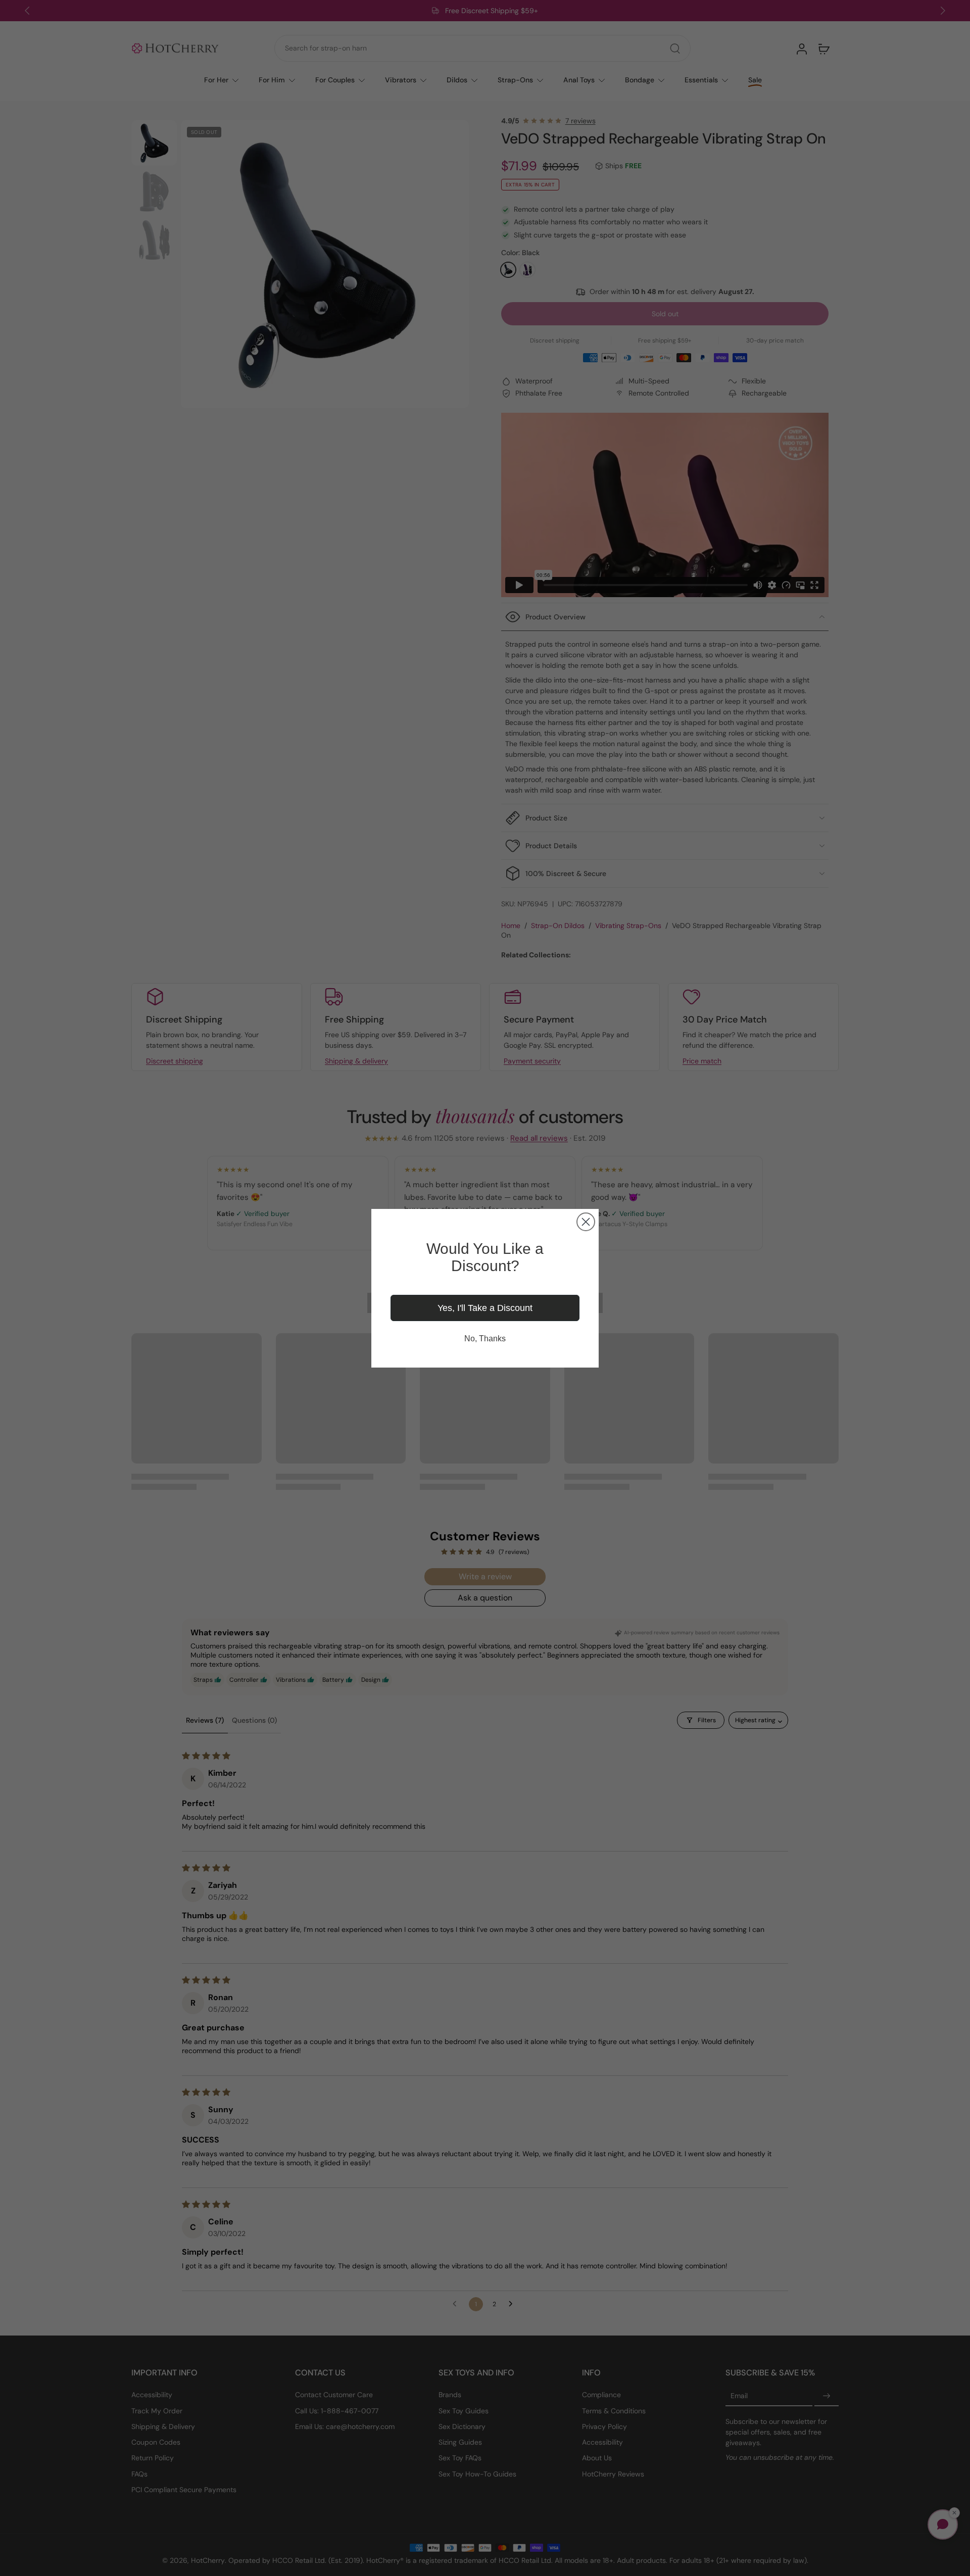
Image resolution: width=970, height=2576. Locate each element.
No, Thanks (485, 1339)
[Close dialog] (586, 1222)
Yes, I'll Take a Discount (485, 1308)
